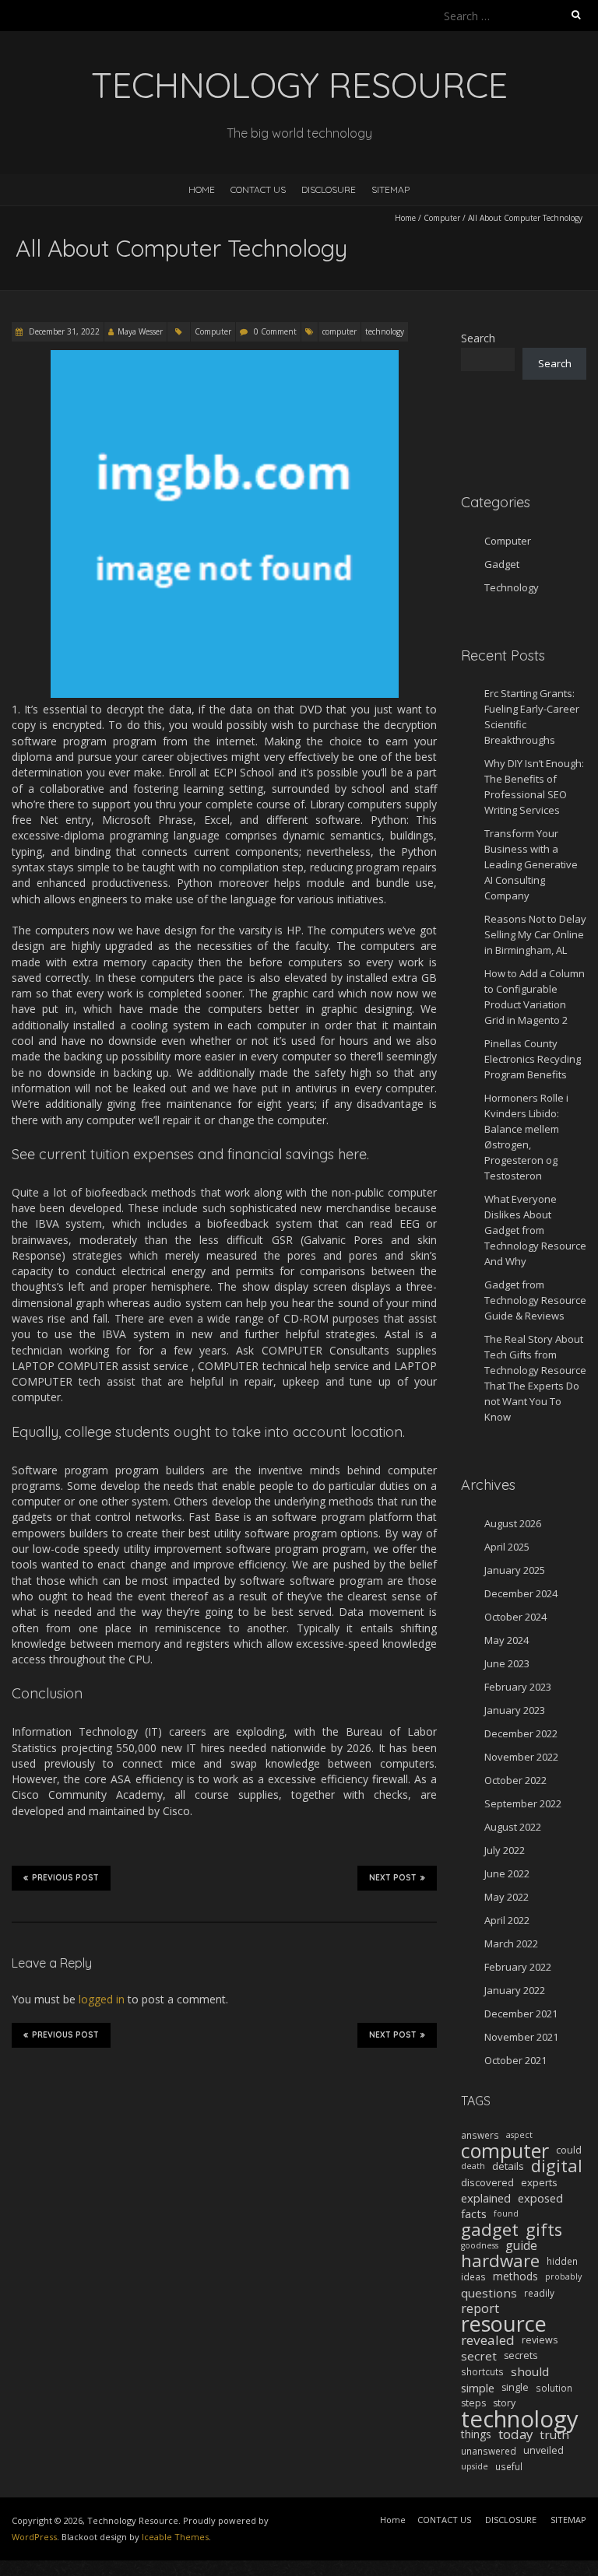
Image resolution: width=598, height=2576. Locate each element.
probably (563, 2276)
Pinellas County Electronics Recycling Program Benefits (533, 1059)
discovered (487, 2182)
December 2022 (521, 1733)
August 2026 (513, 1523)
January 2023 (515, 1710)
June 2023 (507, 1663)
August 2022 (513, 1827)
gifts (544, 2230)
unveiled (543, 2450)
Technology (512, 587)
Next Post (393, 1878)
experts (539, 2182)
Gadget (502, 564)
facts (474, 2213)
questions (489, 2293)
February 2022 (518, 1967)
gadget (490, 2230)
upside (475, 2466)
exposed (540, 2198)
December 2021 (521, 2013)
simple (478, 2388)
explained (486, 2198)
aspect (519, 2135)
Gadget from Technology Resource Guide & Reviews (535, 1300)
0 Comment (275, 331)
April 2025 (507, 1547)
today (515, 2434)
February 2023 (518, 1687)
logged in (102, 1999)
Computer (442, 218)
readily (539, 2293)
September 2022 (523, 1803)
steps (473, 2403)
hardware (500, 2261)
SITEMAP (390, 189)
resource (504, 2324)
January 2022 (515, 1990)
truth (554, 2434)
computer (339, 331)
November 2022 (521, 1757)
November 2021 (521, 2037)
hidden (562, 2261)
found (506, 2213)
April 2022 (507, 1920)
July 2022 (505, 1850)
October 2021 (515, 2060)
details (508, 2166)
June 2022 (507, 1873)
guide (521, 2245)
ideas (473, 2276)
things (476, 2434)
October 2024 (515, 1617)
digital (557, 2166)
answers (480, 2135)
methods (515, 2276)
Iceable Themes (175, 2537)
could (569, 2150)
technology (385, 331)
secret (479, 2356)
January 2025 (515, 1570)
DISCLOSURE (329, 189)
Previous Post (65, 1878)
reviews (540, 2340)
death (473, 2166)
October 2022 (515, 1780)
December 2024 (521, 1593)
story (504, 2403)
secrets (521, 2355)
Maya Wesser (140, 331)
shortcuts (482, 2371)
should (530, 2371)
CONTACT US (258, 189)
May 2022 (507, 1897)
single (515, 2387)
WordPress (34, 2537)
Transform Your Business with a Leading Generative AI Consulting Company (531, 864)
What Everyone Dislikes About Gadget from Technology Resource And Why (535, 1230)
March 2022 (511, 1943)
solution (554, 2388)
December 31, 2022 (63, 331)
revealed (488, 2340)
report (480, 2308)
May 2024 (507, 1640)
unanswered (489, 2451)
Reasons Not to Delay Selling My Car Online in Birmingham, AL (535, 934)
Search (478, 338)
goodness (480, 2245)
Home (202, 189)
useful (509, 2466)
